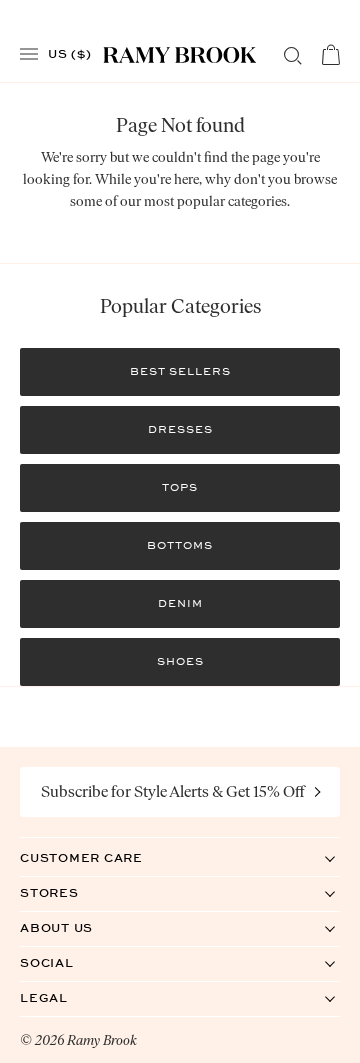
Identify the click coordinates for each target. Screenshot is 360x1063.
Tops (180, 487)
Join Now (318, 792)
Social (67, 962)
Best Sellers (180, 371)
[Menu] (29, 54)
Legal (64, 997)
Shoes (180, 661)
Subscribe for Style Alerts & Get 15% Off (173, 791)
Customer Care (102, 857)
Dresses (180, 429)
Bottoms (180, 545)
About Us (77, 927)
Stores (70, 892)
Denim (180, 603)
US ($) (70, 53)
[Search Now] (293, 56)
